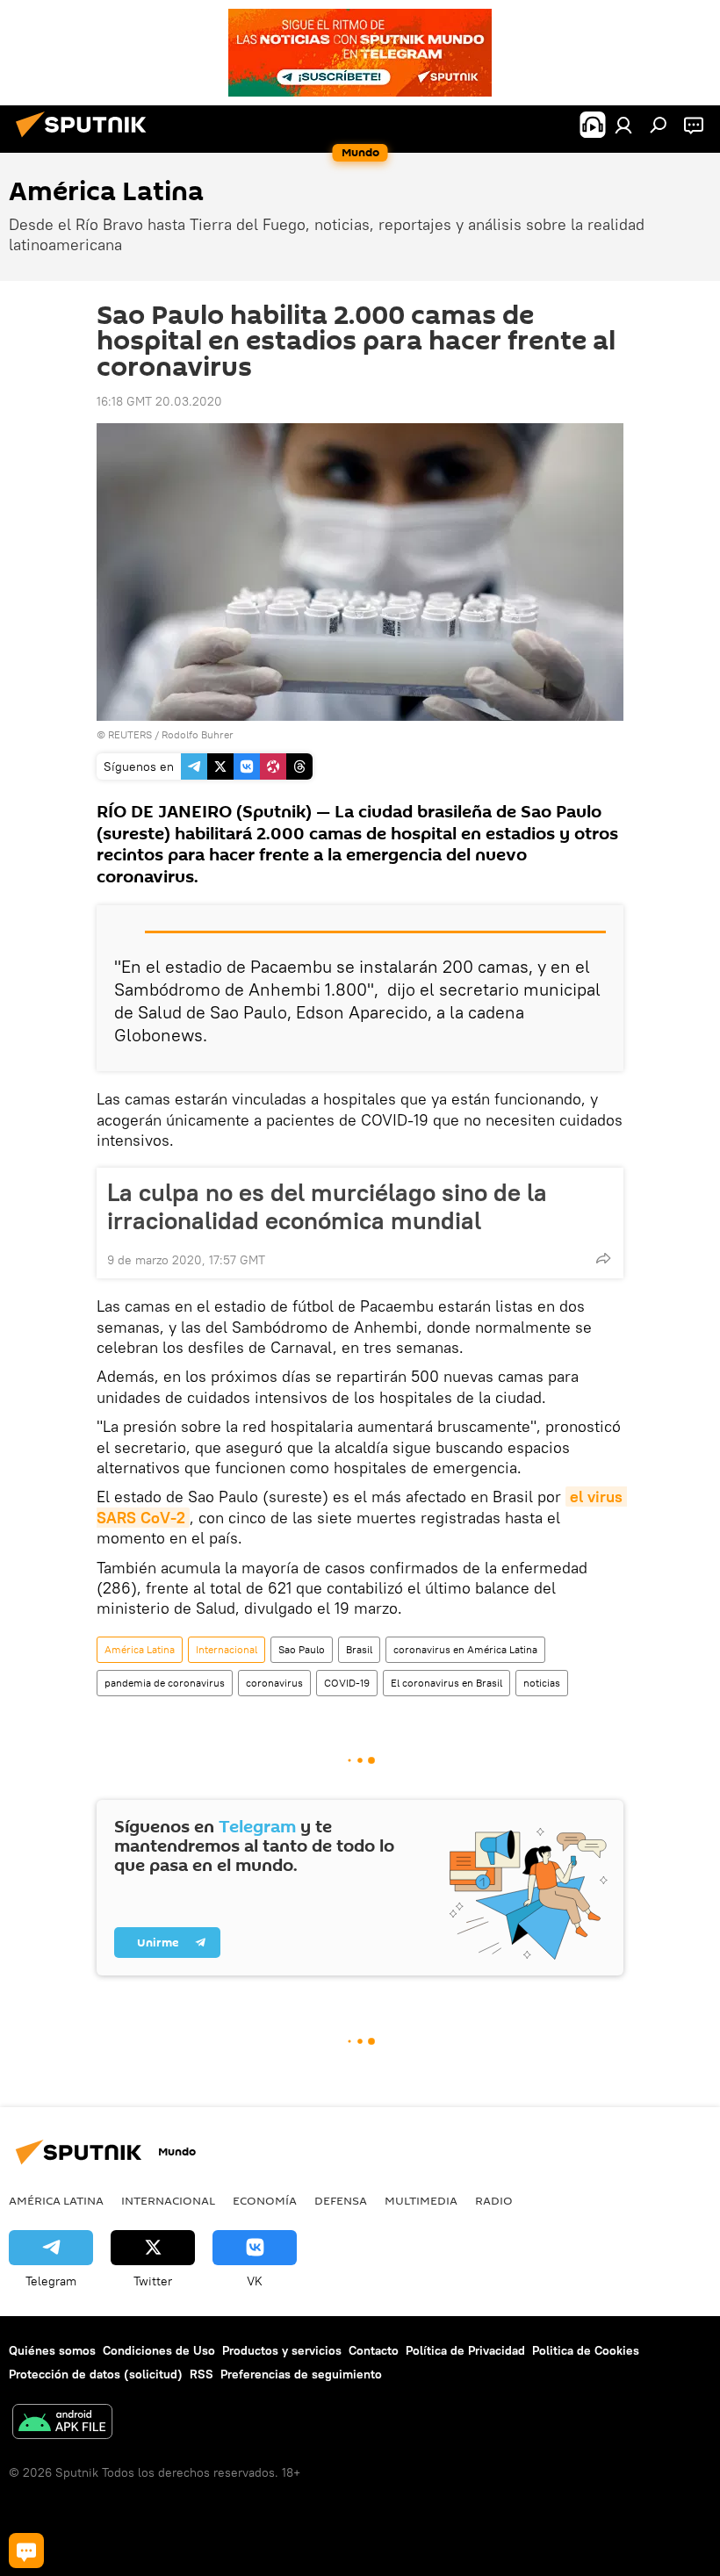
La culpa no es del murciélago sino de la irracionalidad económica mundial (327, 1206)
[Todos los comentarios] (26, 2551)
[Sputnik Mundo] (86, 140)
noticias (542, 1683)
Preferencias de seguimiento (301, 2374)
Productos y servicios (282, 2350)
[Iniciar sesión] (623, 125)
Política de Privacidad (465, 2350)
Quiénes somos (52, 2350)
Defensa (341, 2200)
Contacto (374, 2350)
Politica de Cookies (586, 2350)
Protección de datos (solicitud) (96, 2374)
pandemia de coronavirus (165, 1683)
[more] (603, 1258)
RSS (202, 2374)
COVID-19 (347, 1683)
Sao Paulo (302, 1649)
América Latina (140, 1649)
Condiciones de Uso (159, 2350)
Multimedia (421, 2200)
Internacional (227, 1649)
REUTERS (130, 734)
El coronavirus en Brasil (446, 1683)
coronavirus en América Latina (465, 1649)
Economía (265, 2200)
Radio (494, 2200)
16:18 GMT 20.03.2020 (159, 401)
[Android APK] (62, 2424)
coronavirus (274, 1683)
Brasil (359, 1649)
